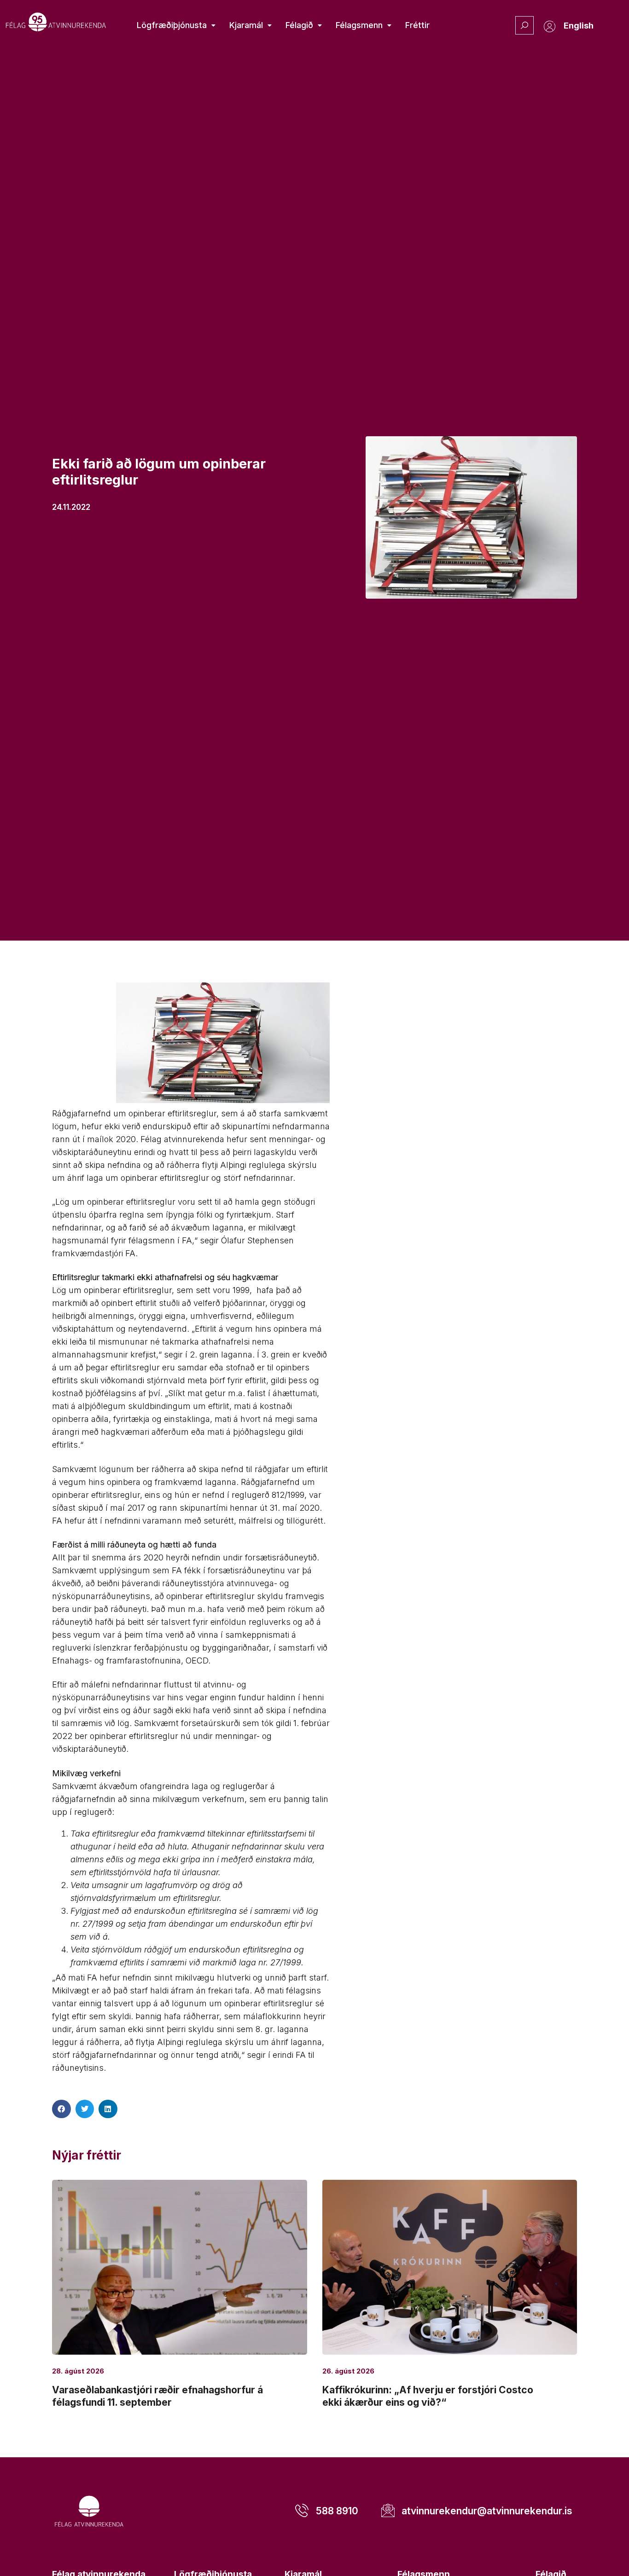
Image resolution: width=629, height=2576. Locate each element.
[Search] (524, 25)
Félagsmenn (359, 25)
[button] (61, 2109)
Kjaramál (246, 25)
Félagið (299, 25)
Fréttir (417, 25)
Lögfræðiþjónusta (172, 25)
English (579, 26)
